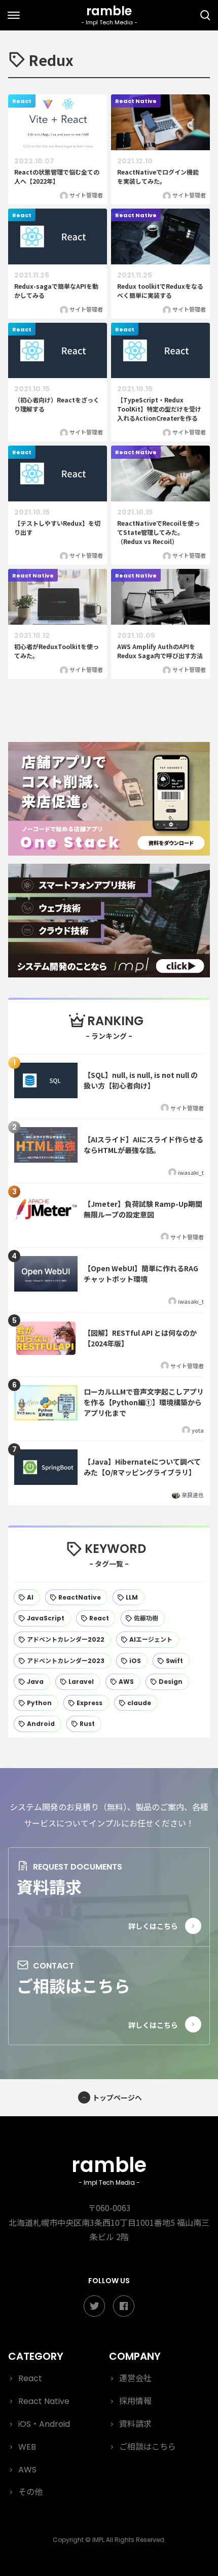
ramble (109, 2169)
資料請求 (49, 1886)
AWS (27, 2470)
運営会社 (135, 2378)
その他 (30, 2492)
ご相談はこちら (74, 1985)
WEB (27, 2447)
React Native (44, 2401)
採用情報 (135, 2401)
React (30, 2378)
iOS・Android (44, 2424)
